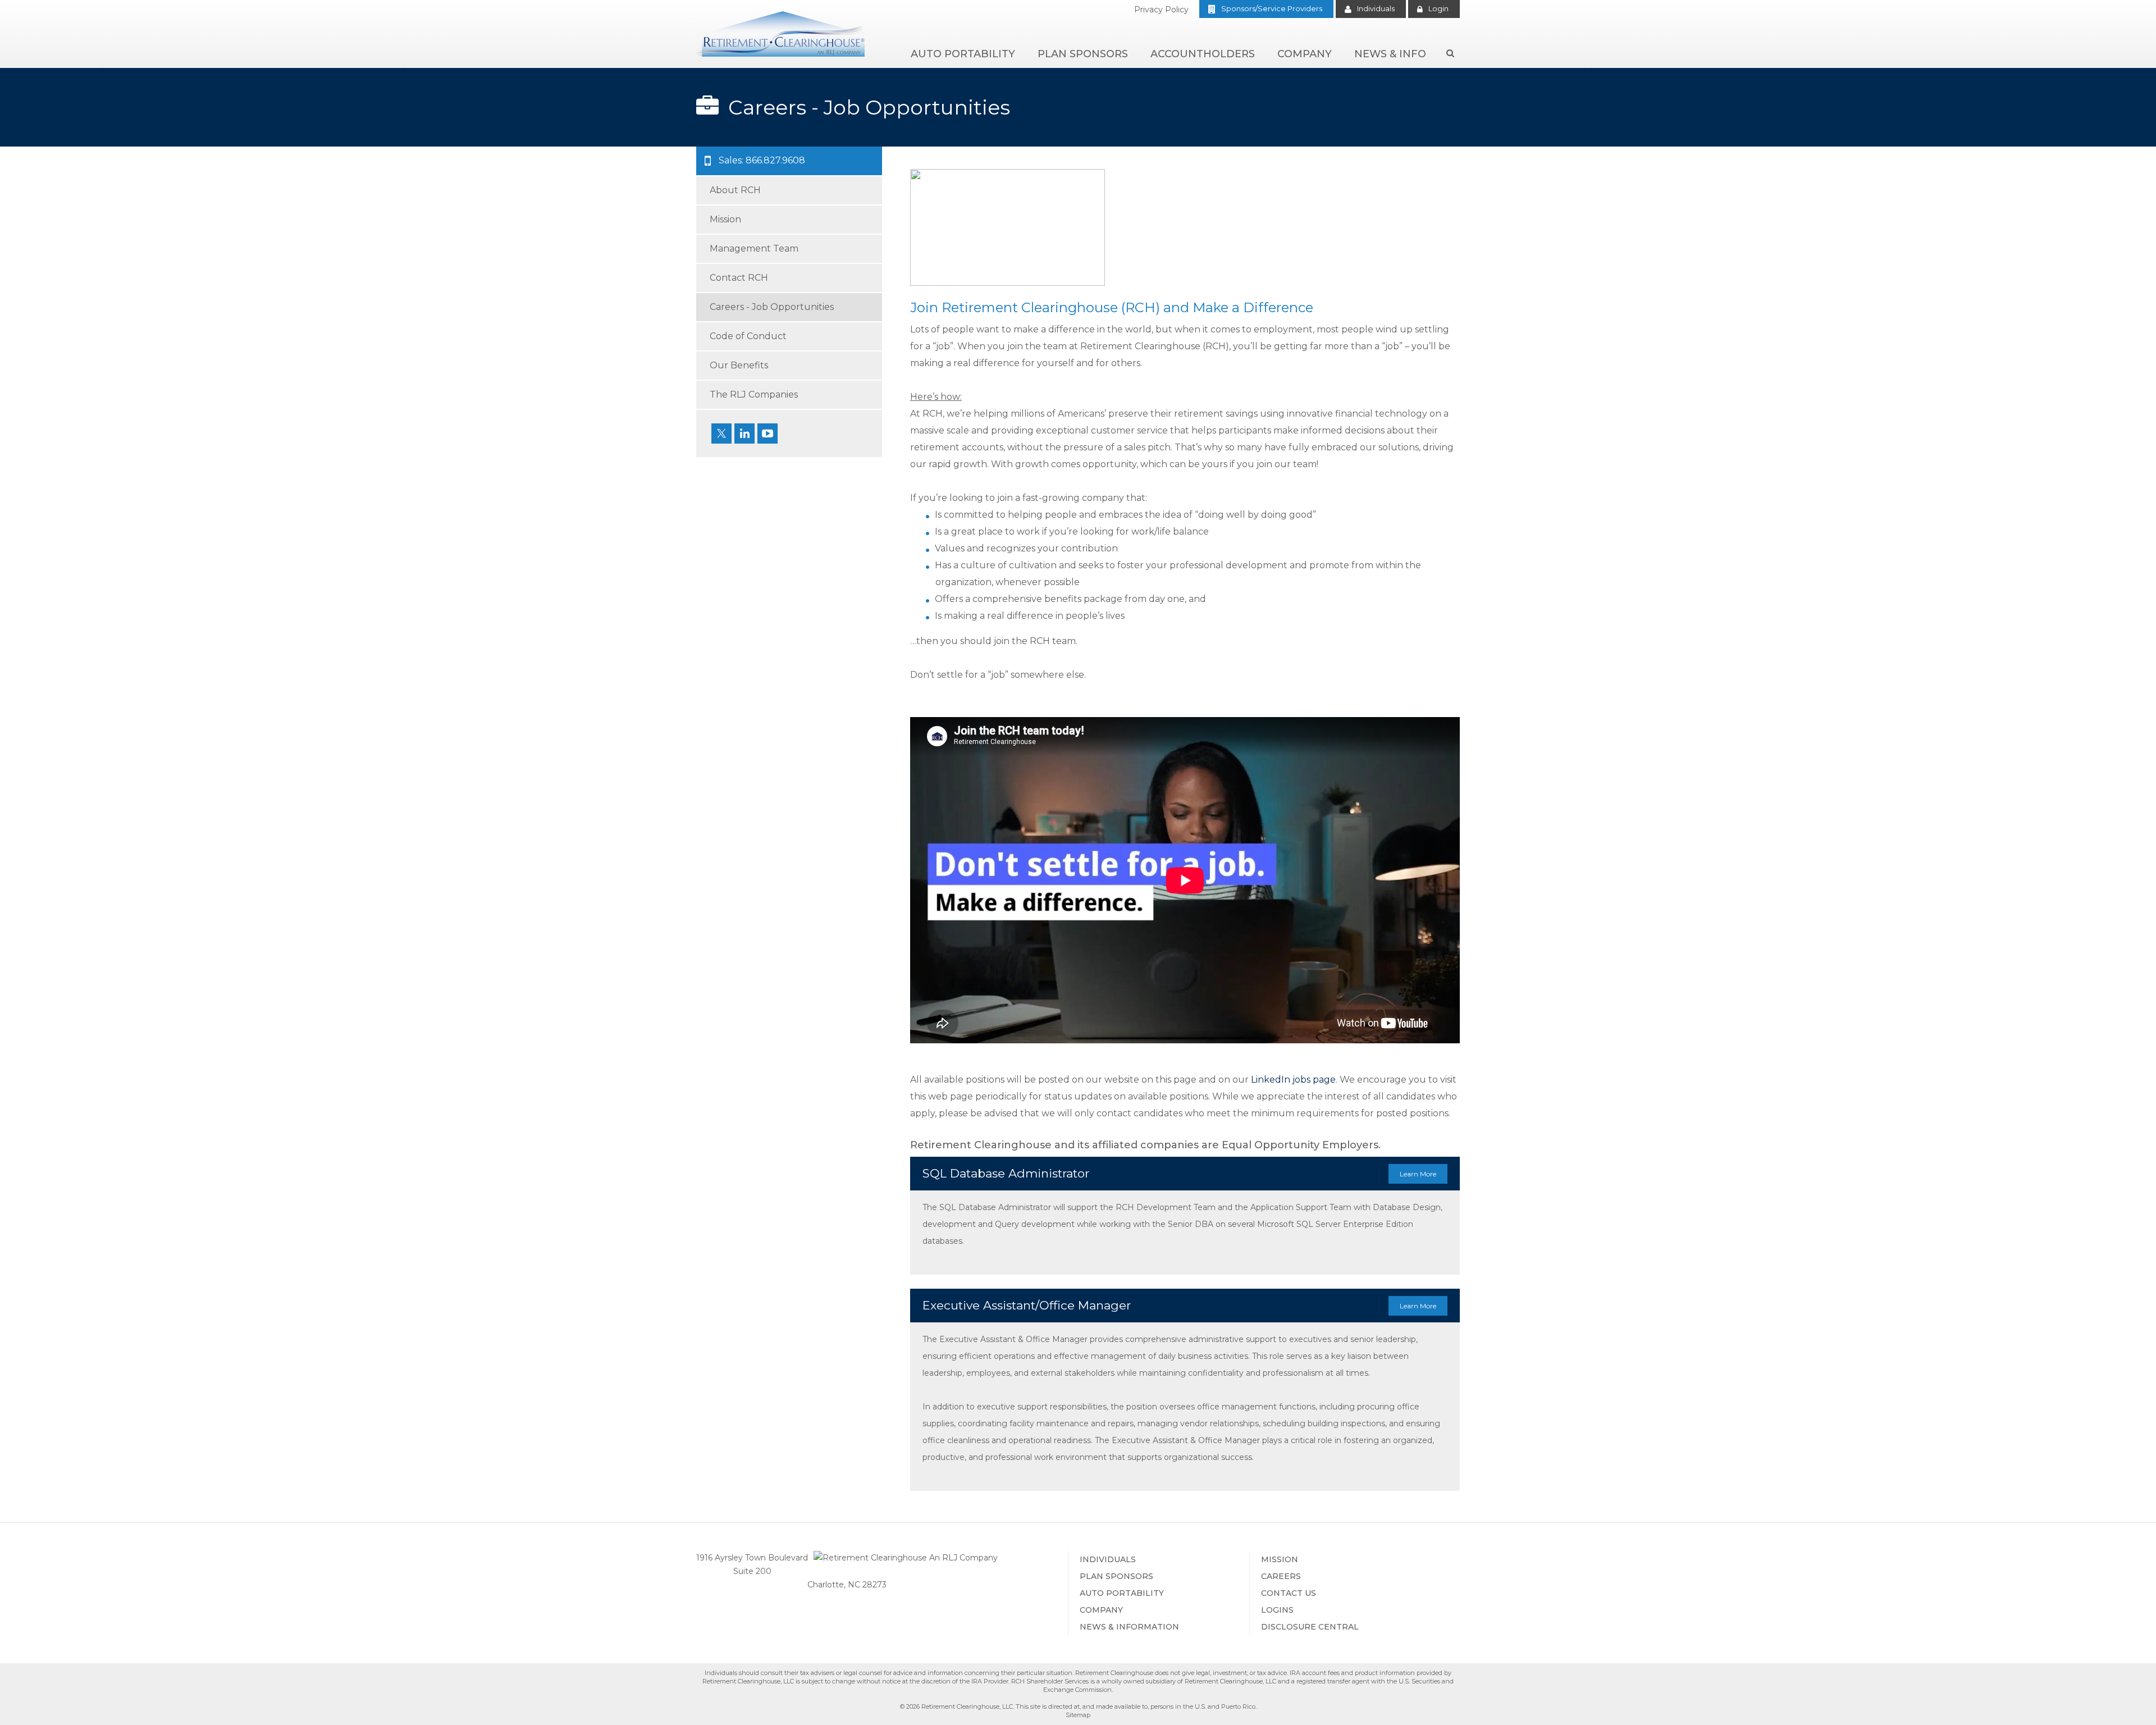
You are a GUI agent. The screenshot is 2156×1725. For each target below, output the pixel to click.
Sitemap (1078, 1715)
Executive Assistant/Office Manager (1179, 1305)
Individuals (1376, 8)
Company (1305, 54)
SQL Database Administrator (1179, 1173)
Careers (1281, 1576)
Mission (1280, 1559)
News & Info (1390, 54)
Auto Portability (963, 54)
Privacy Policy (1161, 10)
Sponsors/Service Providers (1272, 8)
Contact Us (1289, 1593)
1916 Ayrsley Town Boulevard (752, 1558)
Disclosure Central (1310, 1627)
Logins (1277, 1610)
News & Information (1129, 1627)
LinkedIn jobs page (1293, 1080)
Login (1438, 8)
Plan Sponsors (1083, 54)
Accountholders (1203, 54)
